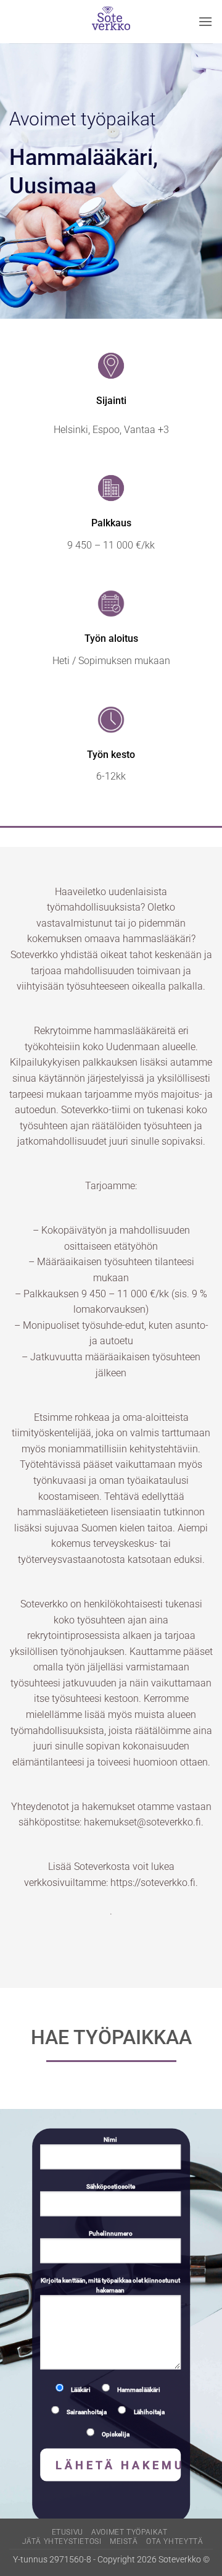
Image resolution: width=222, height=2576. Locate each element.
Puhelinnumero (111, 2233)
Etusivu (68, 2532)
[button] (205, 21)
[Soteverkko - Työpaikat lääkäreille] (111, 22)
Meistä (124, 2541)
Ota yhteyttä (175, 2541)
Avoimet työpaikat (129, 2532)
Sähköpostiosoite (111, 2187)
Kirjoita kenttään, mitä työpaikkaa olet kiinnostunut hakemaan (110, 2285)
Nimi (110, 2140)
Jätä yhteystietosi (62, 2541)
